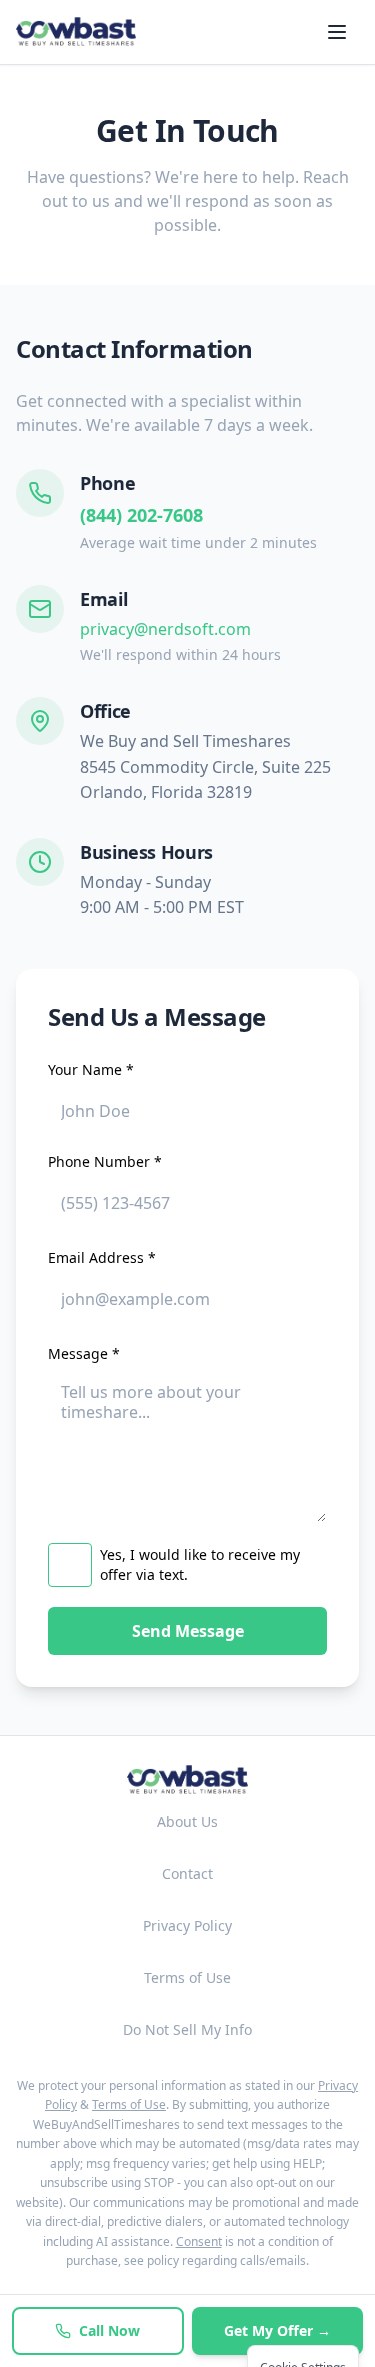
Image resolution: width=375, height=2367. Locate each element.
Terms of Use (187, 1977)
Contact (187, 1873)
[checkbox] (70, 1565)
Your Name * (91, 1069)
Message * (84, 1353)
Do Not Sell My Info (187, 2029)
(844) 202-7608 (141, 515)
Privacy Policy (187, 1925)
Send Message (188, 1631)
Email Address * (102, 1257)
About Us (187, 1821)
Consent (199, 2241)
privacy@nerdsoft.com (165, 629)
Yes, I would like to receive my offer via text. (200, 1564)
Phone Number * (105, 1161)
